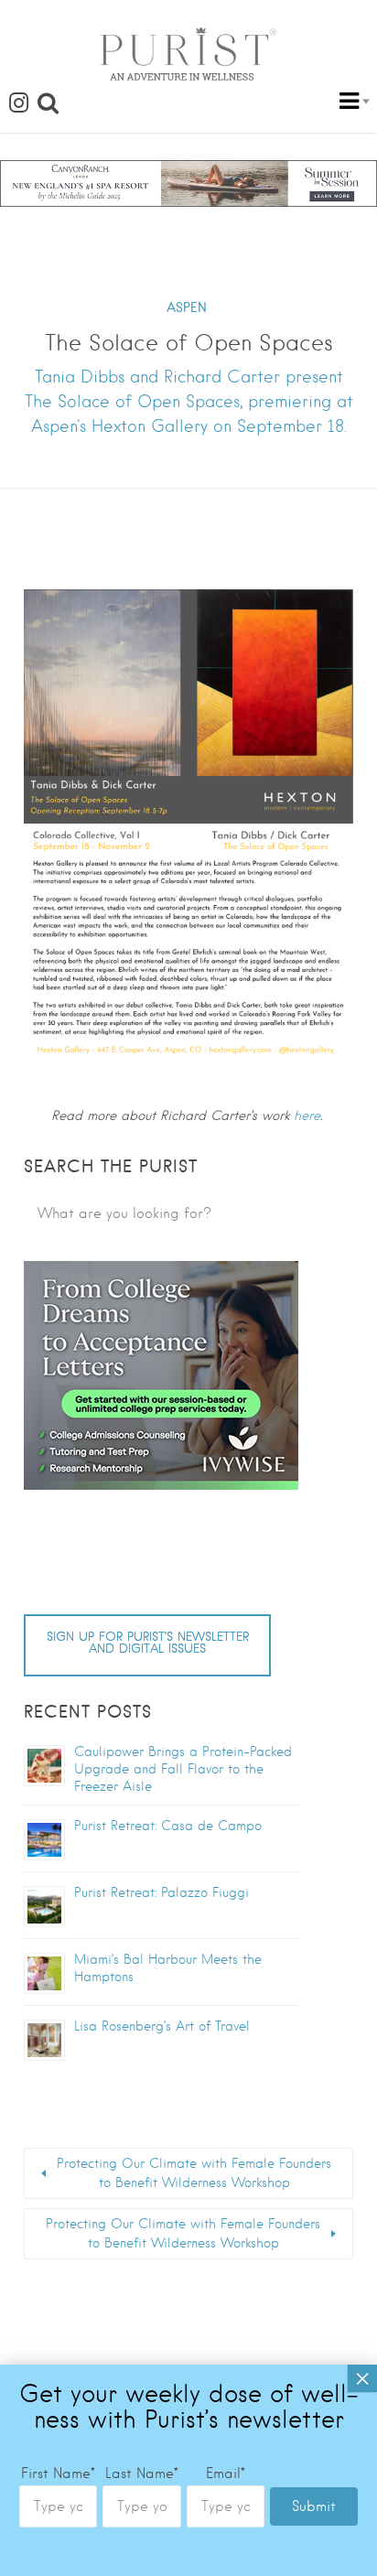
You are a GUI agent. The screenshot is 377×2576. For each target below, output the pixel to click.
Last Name (142, 2474)
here (307, 1116)
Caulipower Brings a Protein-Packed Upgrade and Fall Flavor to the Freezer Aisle (183, 1769)
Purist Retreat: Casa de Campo (168, 1826)
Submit (314, 2506)
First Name (58, 2474)
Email (226, 2474)
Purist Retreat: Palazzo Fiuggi (162, 1892)
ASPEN (187, 307)
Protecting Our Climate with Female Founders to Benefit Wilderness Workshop (194, 2173)
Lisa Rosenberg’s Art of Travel (162, 2026)
